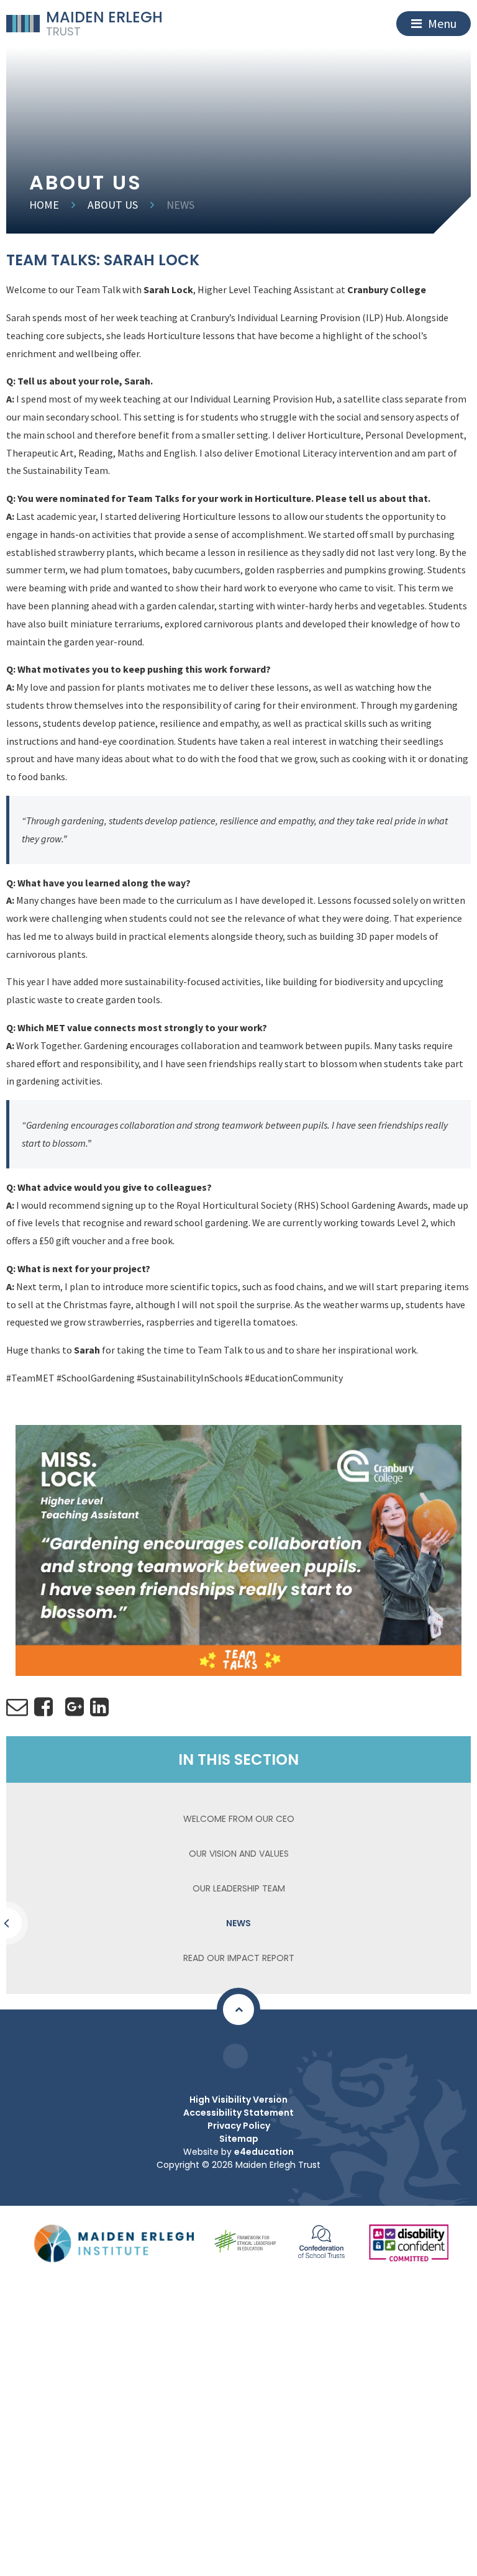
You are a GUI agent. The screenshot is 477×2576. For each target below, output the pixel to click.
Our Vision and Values (239, 1854)
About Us (113, 205)
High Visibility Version (238, 2100)
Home (44, 205)
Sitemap (239, 2139)
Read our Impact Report (239, 1958)
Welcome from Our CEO (239, 1819)
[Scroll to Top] (238, 2009)
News (180, 205)
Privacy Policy (239, 2126)
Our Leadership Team (239, 1888)
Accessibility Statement (238, 2113)
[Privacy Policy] (235, 2056)
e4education (264, 2152)
